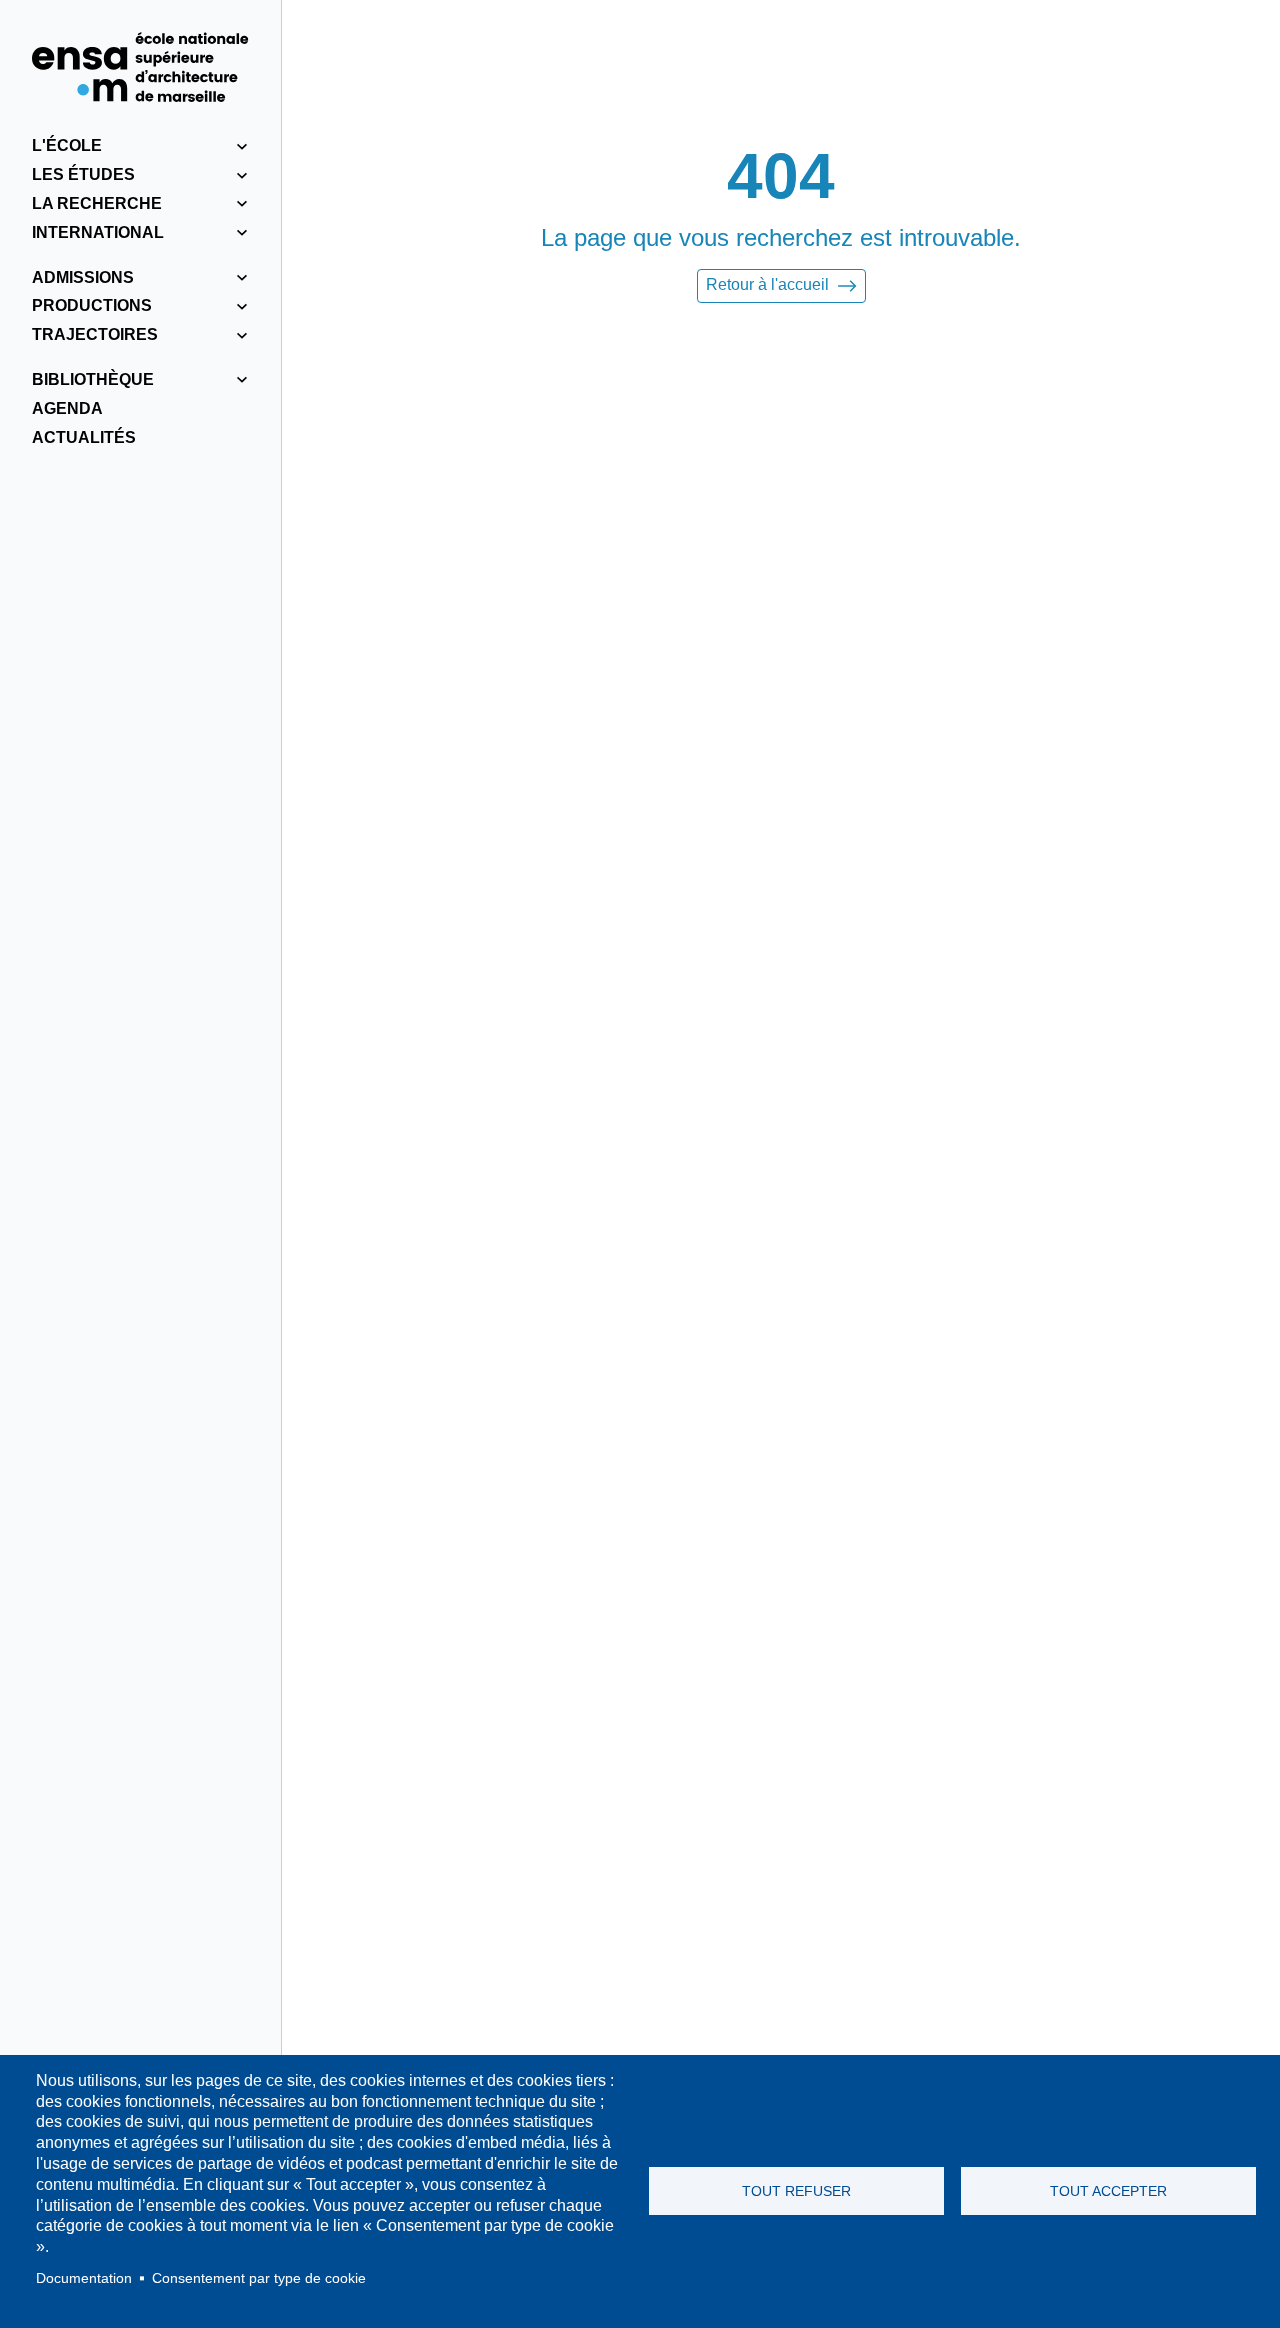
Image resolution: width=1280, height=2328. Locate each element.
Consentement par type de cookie (259, 2278)
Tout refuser (796, 2191)
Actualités (84, 437)
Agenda (67, 408)
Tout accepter (1108, 2191)
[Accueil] (140, 67)
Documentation (84, 2278)
